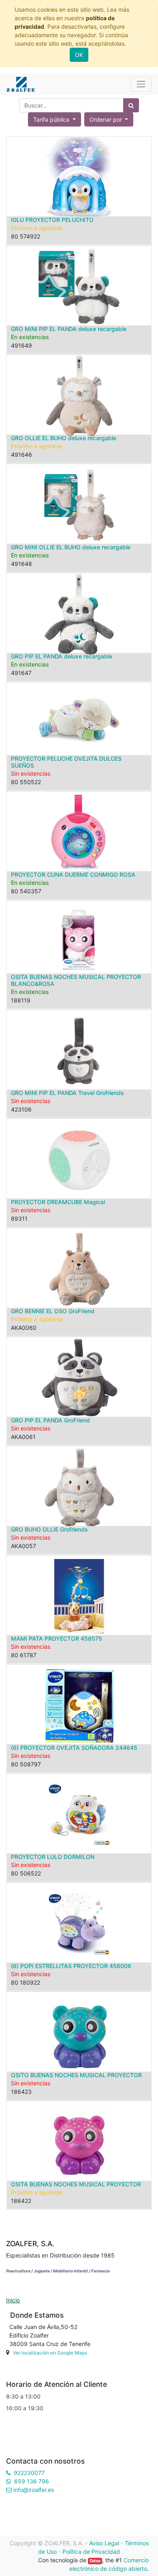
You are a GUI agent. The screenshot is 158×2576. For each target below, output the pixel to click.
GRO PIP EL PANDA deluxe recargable (62, 656)
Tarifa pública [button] (52, 119)
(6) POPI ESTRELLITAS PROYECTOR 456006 (71, 1966)
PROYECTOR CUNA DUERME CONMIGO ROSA (73, 874)
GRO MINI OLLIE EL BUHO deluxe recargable (71, 547)
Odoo (95, 2561)
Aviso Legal (104, 2543)
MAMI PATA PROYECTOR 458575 (57, 1638)
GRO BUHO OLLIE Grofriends (49, 1529)
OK (79, 55)
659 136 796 (32, 2481)
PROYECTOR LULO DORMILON (53, 1857)
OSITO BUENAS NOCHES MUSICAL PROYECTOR (76, 2075)
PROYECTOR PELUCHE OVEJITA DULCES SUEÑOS (66, 762)
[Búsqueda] (131, 105)
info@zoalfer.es (34, 2490)
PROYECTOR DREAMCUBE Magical (58, 1202)
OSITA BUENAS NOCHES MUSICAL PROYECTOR (76, 2184)
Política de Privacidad (91, 2552)
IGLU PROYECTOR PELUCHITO (52, 220)
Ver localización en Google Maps (50, 2353)
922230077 (29, 2473)
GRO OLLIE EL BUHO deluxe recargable (64, 438)
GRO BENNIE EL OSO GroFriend (53, 1311)
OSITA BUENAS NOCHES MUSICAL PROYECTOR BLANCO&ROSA (76, 980)
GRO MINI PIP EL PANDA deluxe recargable (69, 329)
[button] (109, 119)
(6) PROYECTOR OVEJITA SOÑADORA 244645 (74, 1748)
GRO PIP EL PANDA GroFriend (50, 1420)
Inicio (13, 2300)
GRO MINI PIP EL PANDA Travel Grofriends (67, 1093)
